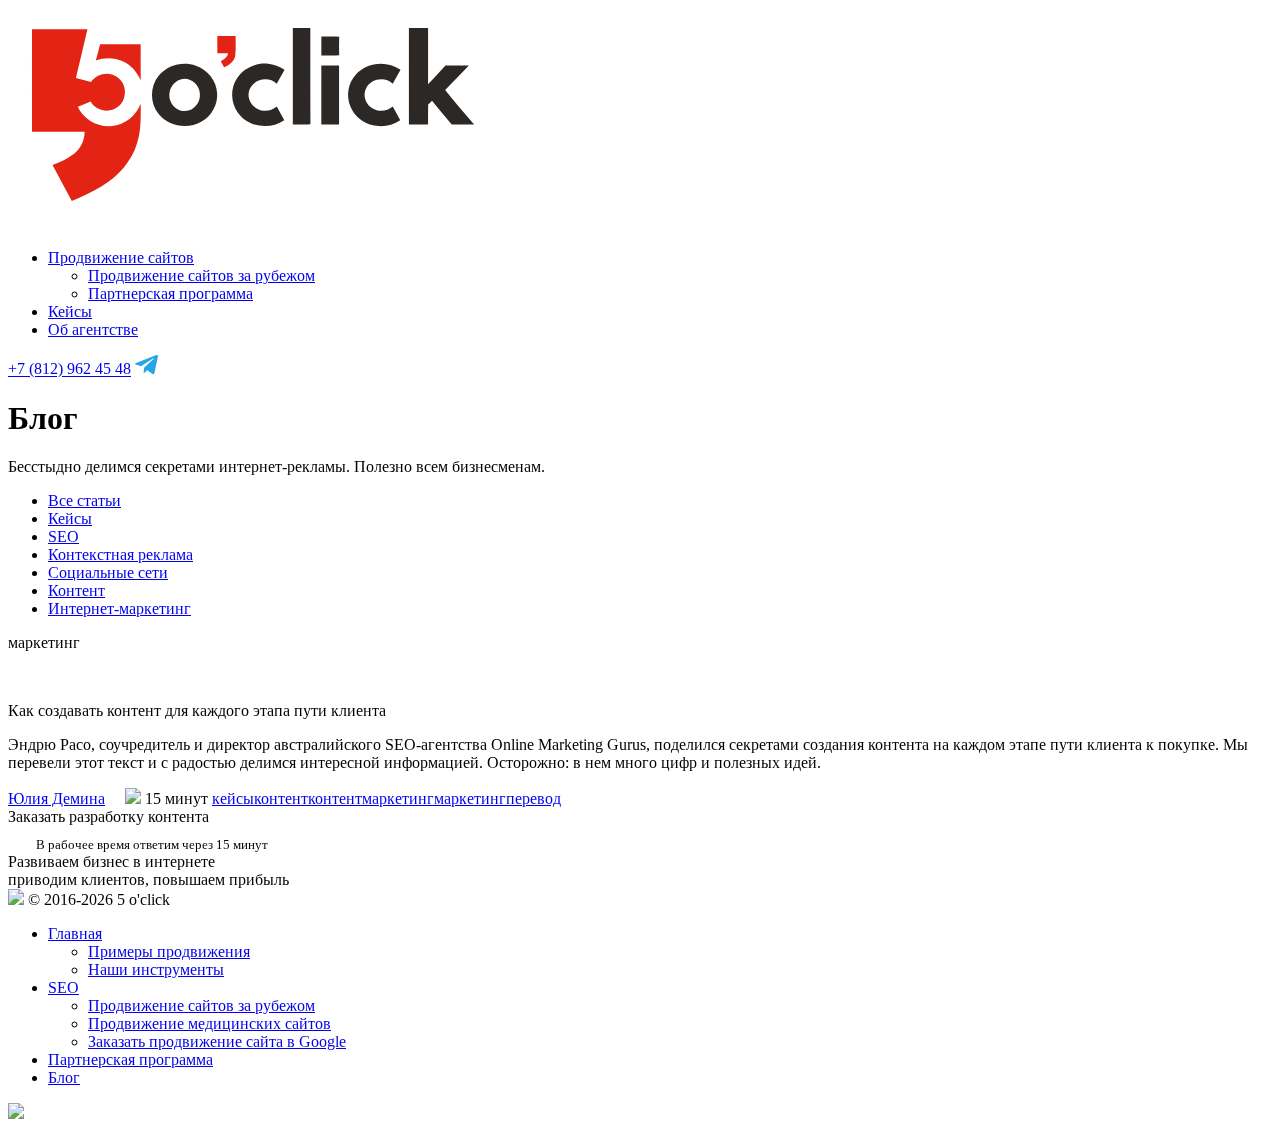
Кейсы (70, 311)
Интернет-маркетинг (119, 608)
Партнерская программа (170, 293)
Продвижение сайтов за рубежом (201, 275)
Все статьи (84, 500)
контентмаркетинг (371, 798)
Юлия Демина (56, 798)
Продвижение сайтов (121, 257)
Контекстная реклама (120, 554)
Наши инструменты (156, 969)
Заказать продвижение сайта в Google (217, 1041)
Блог (64, 1077)
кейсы (233, 798)
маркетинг (470, 798)
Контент (76, 590)
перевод (533, 798)
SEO (63, 536)
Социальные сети (108, 572)
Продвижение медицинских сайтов (209, 1023)
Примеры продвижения (169, 951)
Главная (75, 933)
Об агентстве (93, 329)
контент (281, 798)
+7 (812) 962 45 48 (69, 369)
